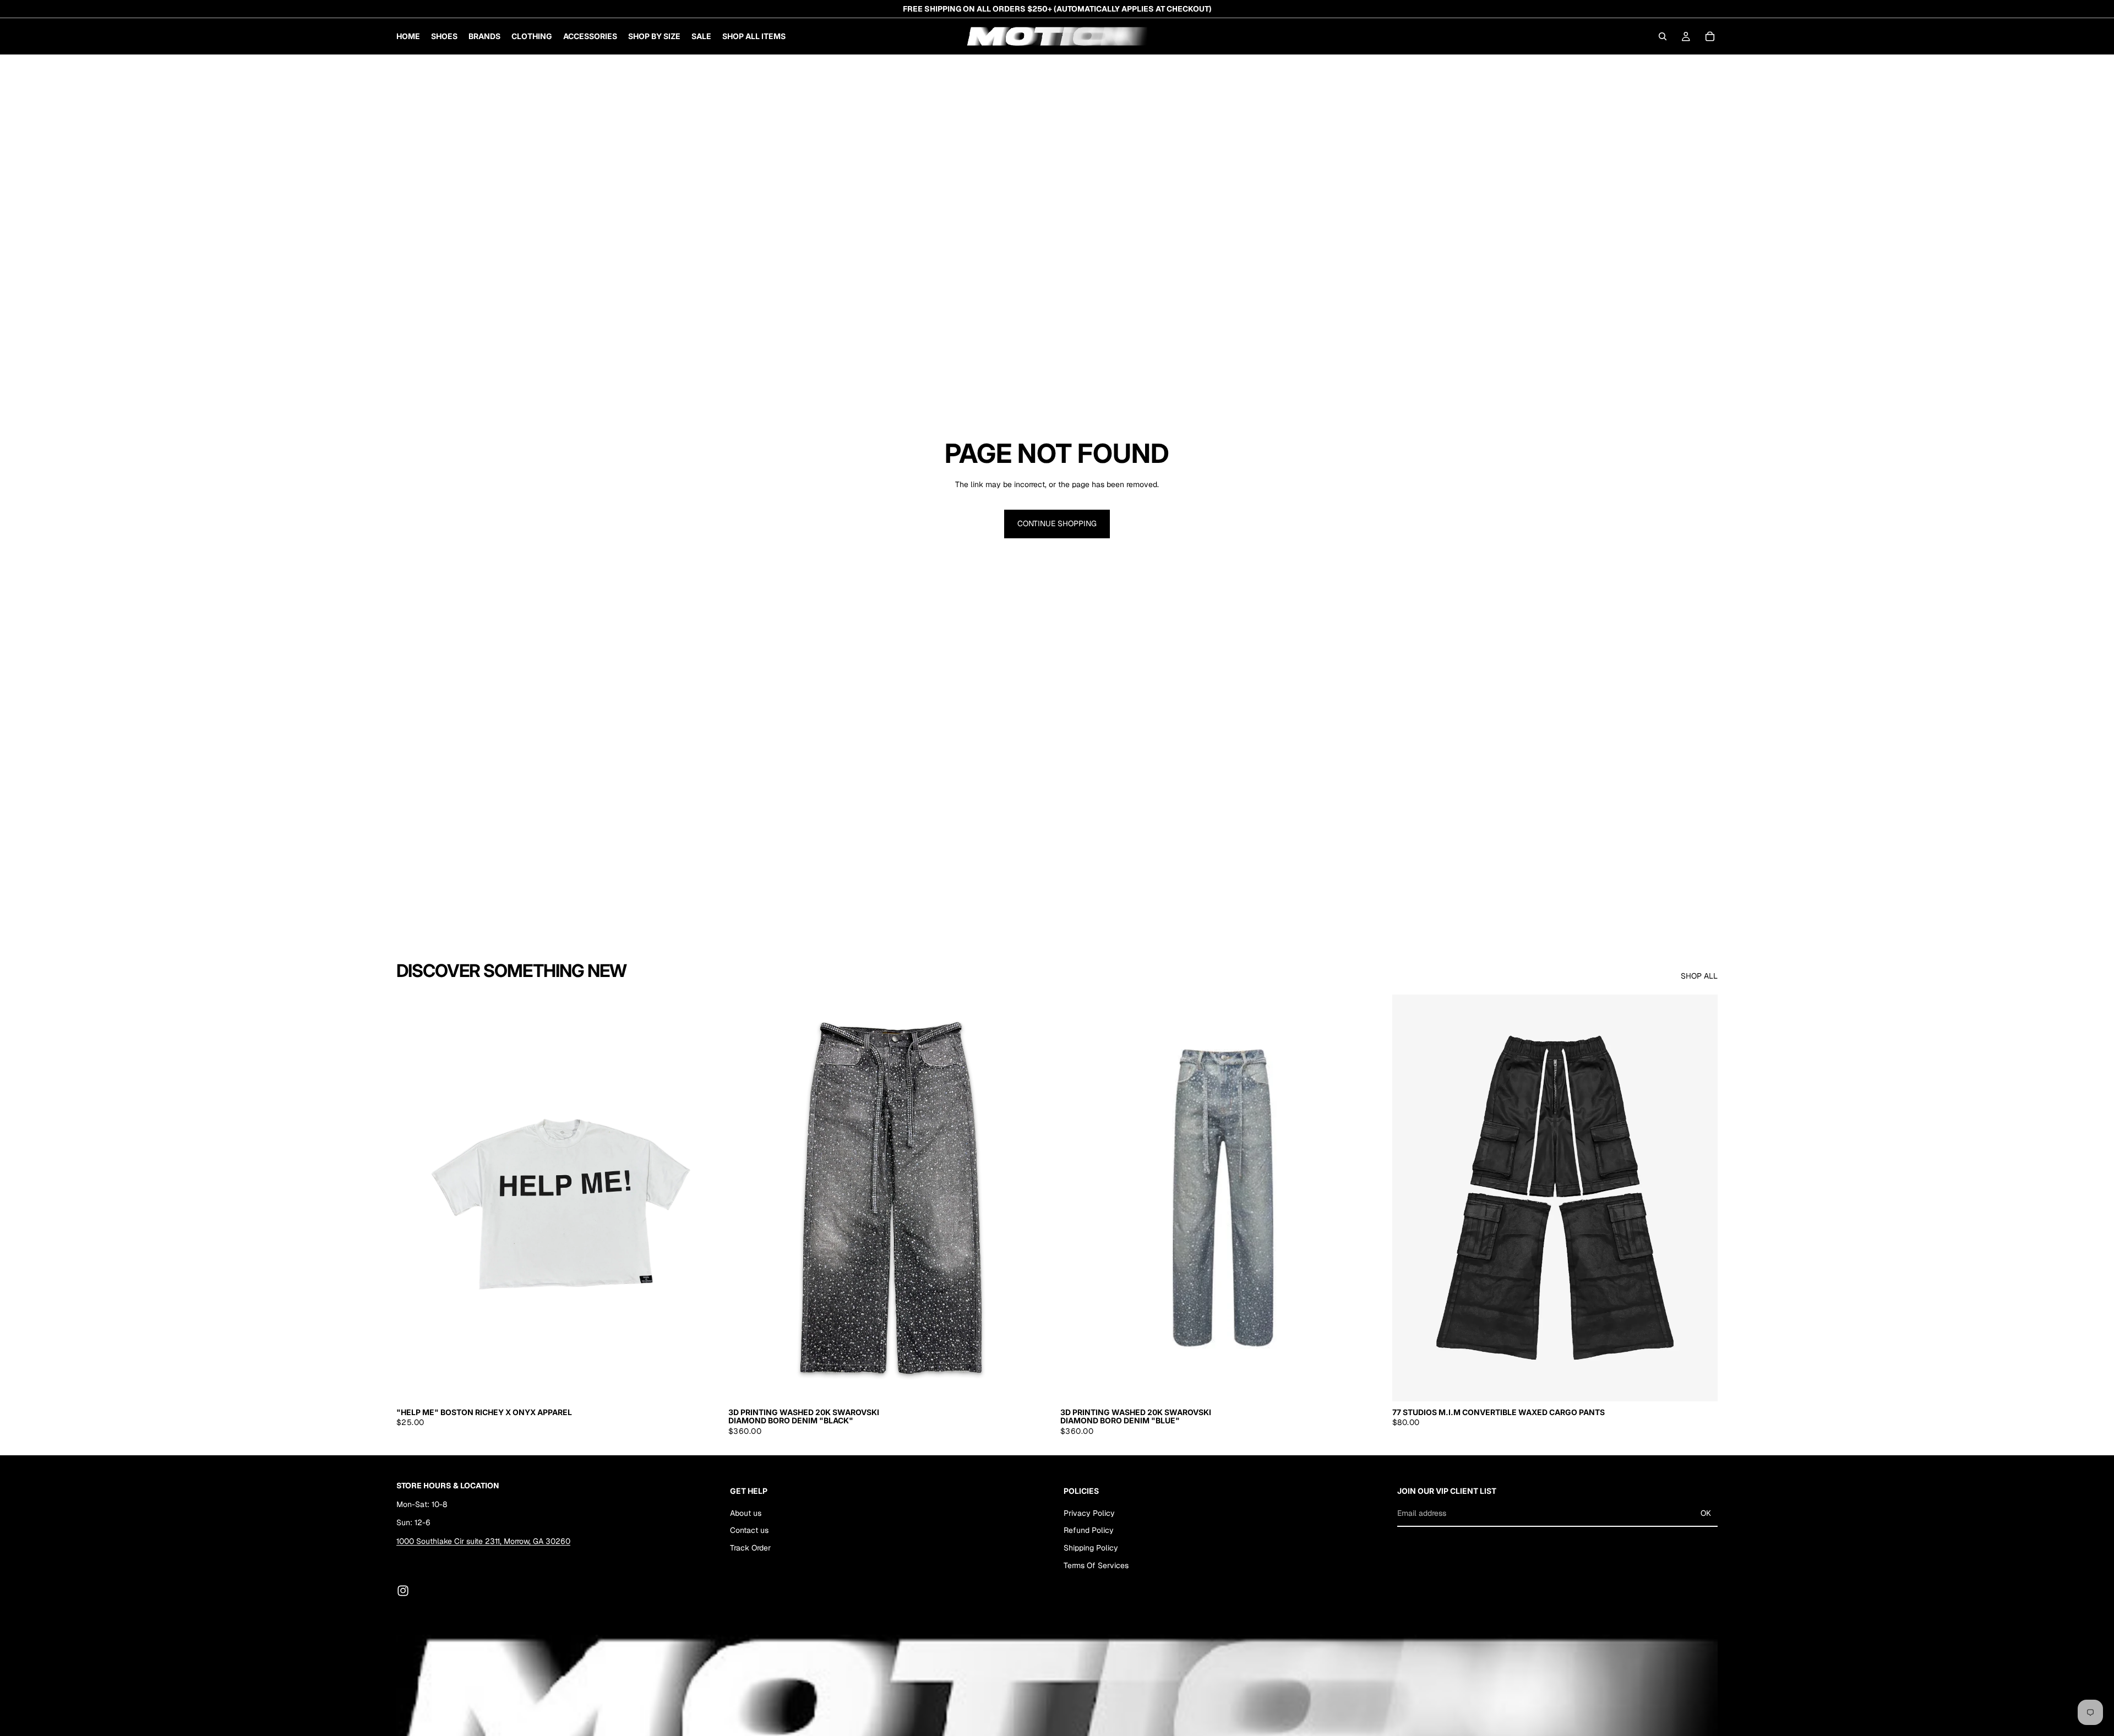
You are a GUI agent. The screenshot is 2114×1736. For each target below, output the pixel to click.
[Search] (1663, 36)
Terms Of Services (1096, 1565)
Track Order (750, 1548)
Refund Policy (1089, 1530)
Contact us (749, 1530)
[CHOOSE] (705, 1384)
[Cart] (1710, 36)
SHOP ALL (1699, 976)
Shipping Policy (1091, 1548)
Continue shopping (1057, 523)
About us (746, 1513)
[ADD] (1037, 1384)
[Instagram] (403, 1591)
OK (1706, 1513)
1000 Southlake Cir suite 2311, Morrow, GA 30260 (483, 1541)
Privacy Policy (1089, 1513)
